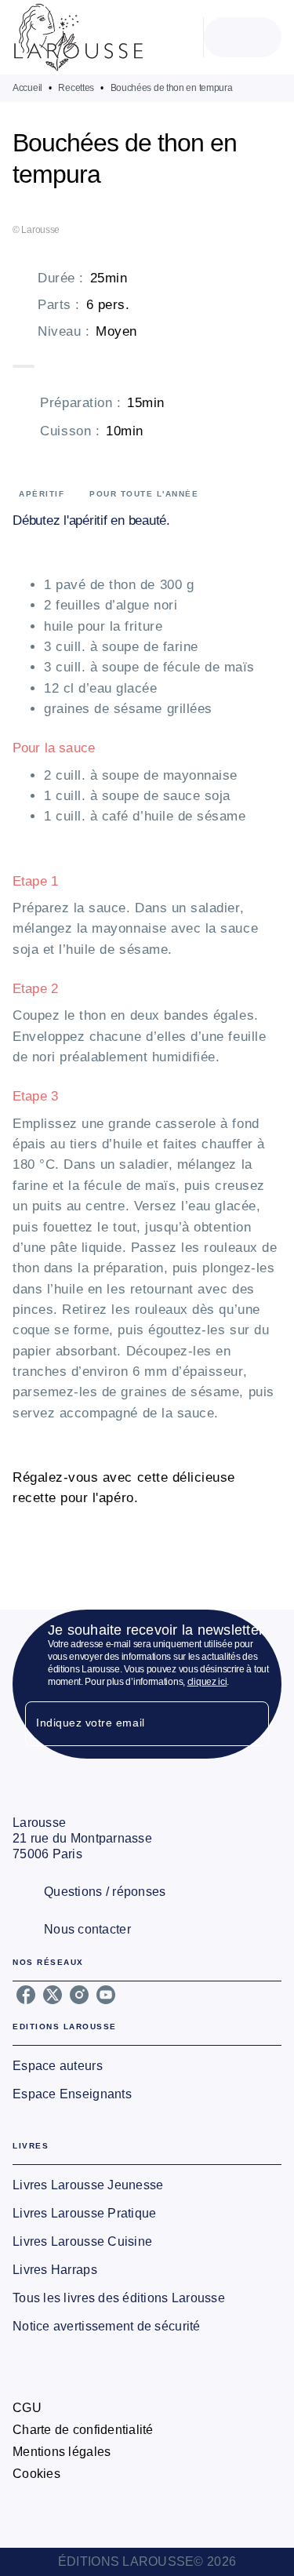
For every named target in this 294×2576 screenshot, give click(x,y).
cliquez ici (207, 1682)
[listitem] (26, 1995)
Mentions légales (62, 2452)
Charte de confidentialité (83, 2430)
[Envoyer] (250, 1724)
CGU (27, 2408)
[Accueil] (78, 37)
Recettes (76, 88)
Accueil (27, 88)
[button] (147, 2066)
